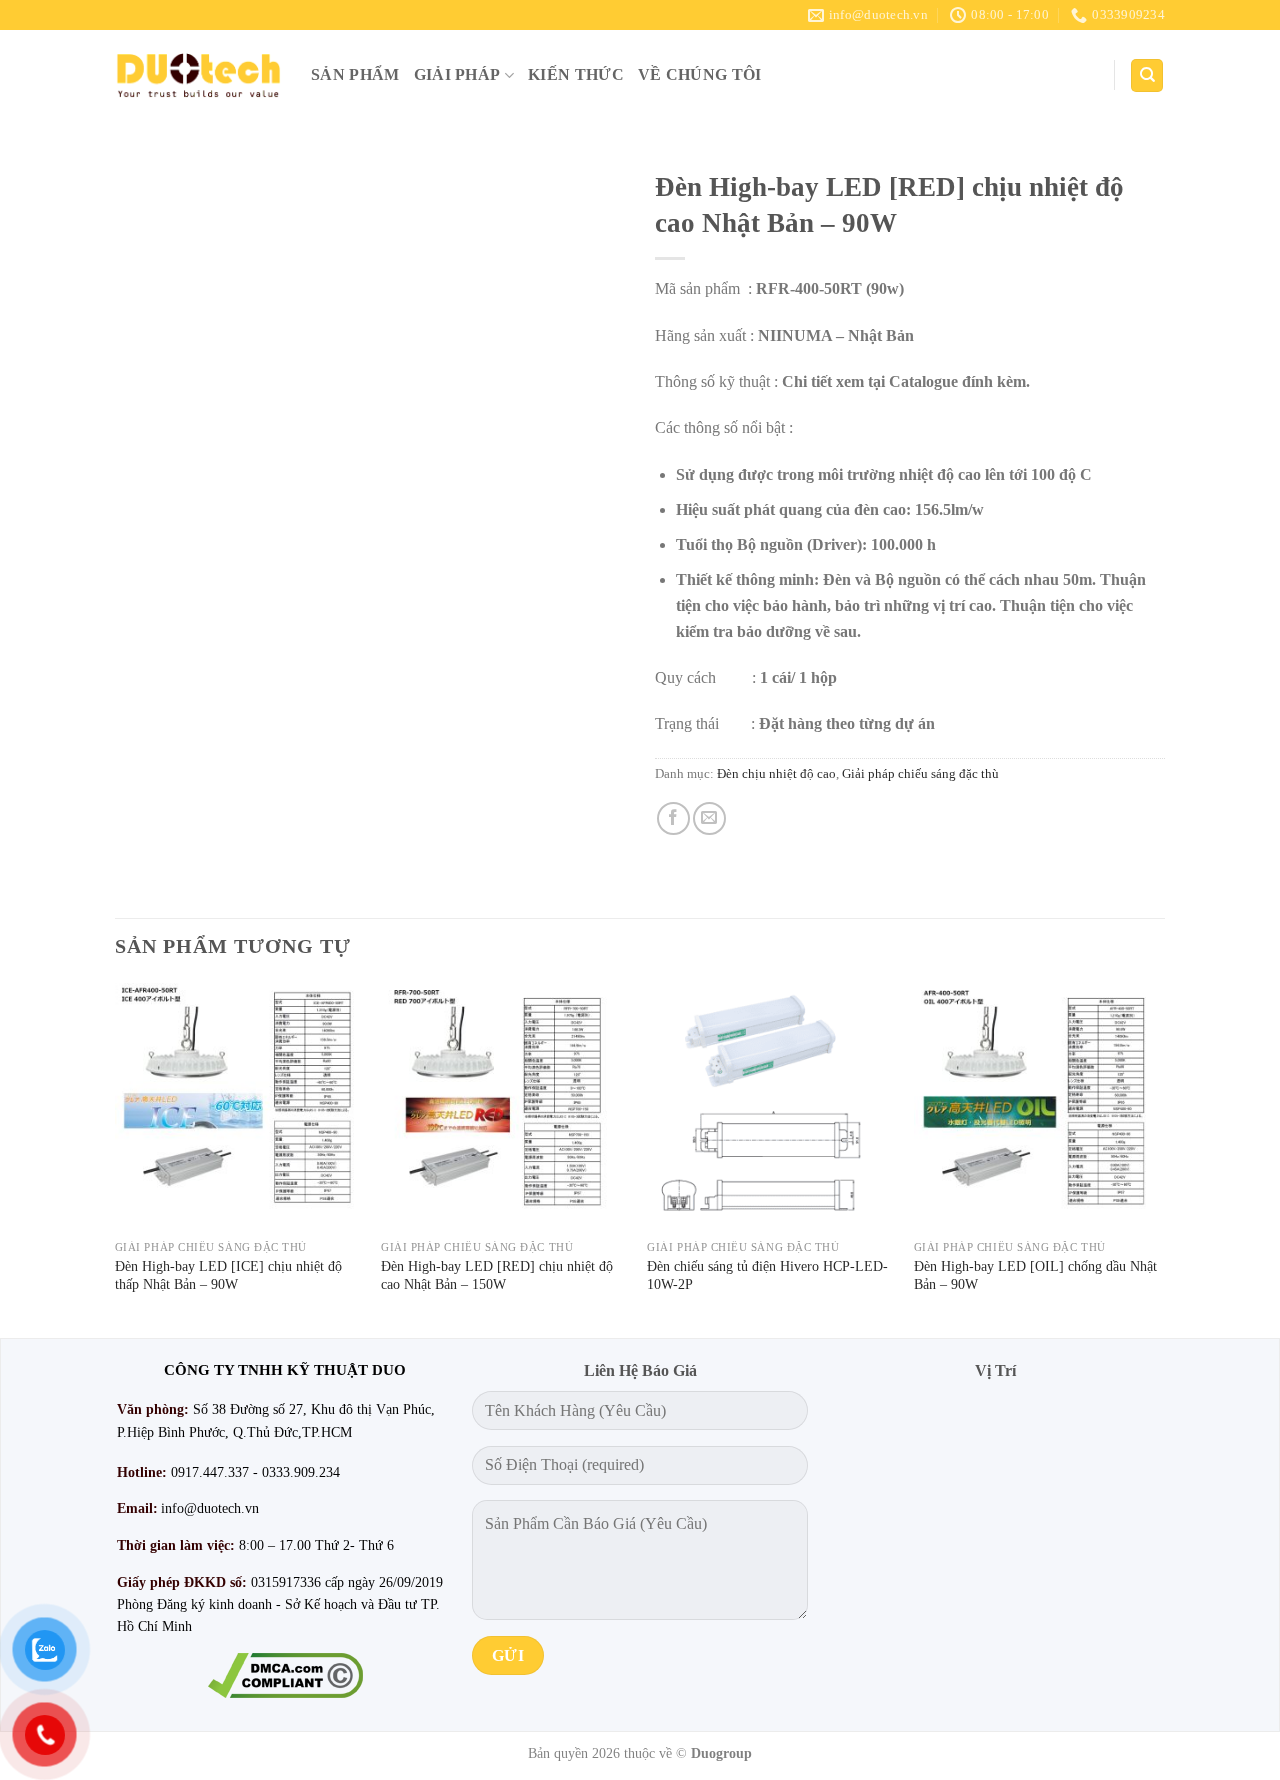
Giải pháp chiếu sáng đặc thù (920, 774)
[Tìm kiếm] (1147, 75)
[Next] (1159, 1158)
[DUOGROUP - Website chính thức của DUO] (198, 75)
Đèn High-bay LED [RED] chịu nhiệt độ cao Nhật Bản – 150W (497, 1275)
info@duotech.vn (210, 1508)
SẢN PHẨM (355, 74)
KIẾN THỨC (576, 74)
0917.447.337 (210, 1472)
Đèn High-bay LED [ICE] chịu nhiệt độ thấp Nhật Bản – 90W (228, 1275)
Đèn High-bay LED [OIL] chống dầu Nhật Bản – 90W (1035, 1275)
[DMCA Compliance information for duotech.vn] (284, 1675)
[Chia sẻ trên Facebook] (673, 818)
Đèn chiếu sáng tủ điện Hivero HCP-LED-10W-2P (767, 1275)
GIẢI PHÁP (457, 74)
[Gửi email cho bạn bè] (709, 818)
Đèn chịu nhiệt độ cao (776, 774)
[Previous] (116, 1158)
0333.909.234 (301, 1472)
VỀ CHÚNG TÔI (700, 74)
